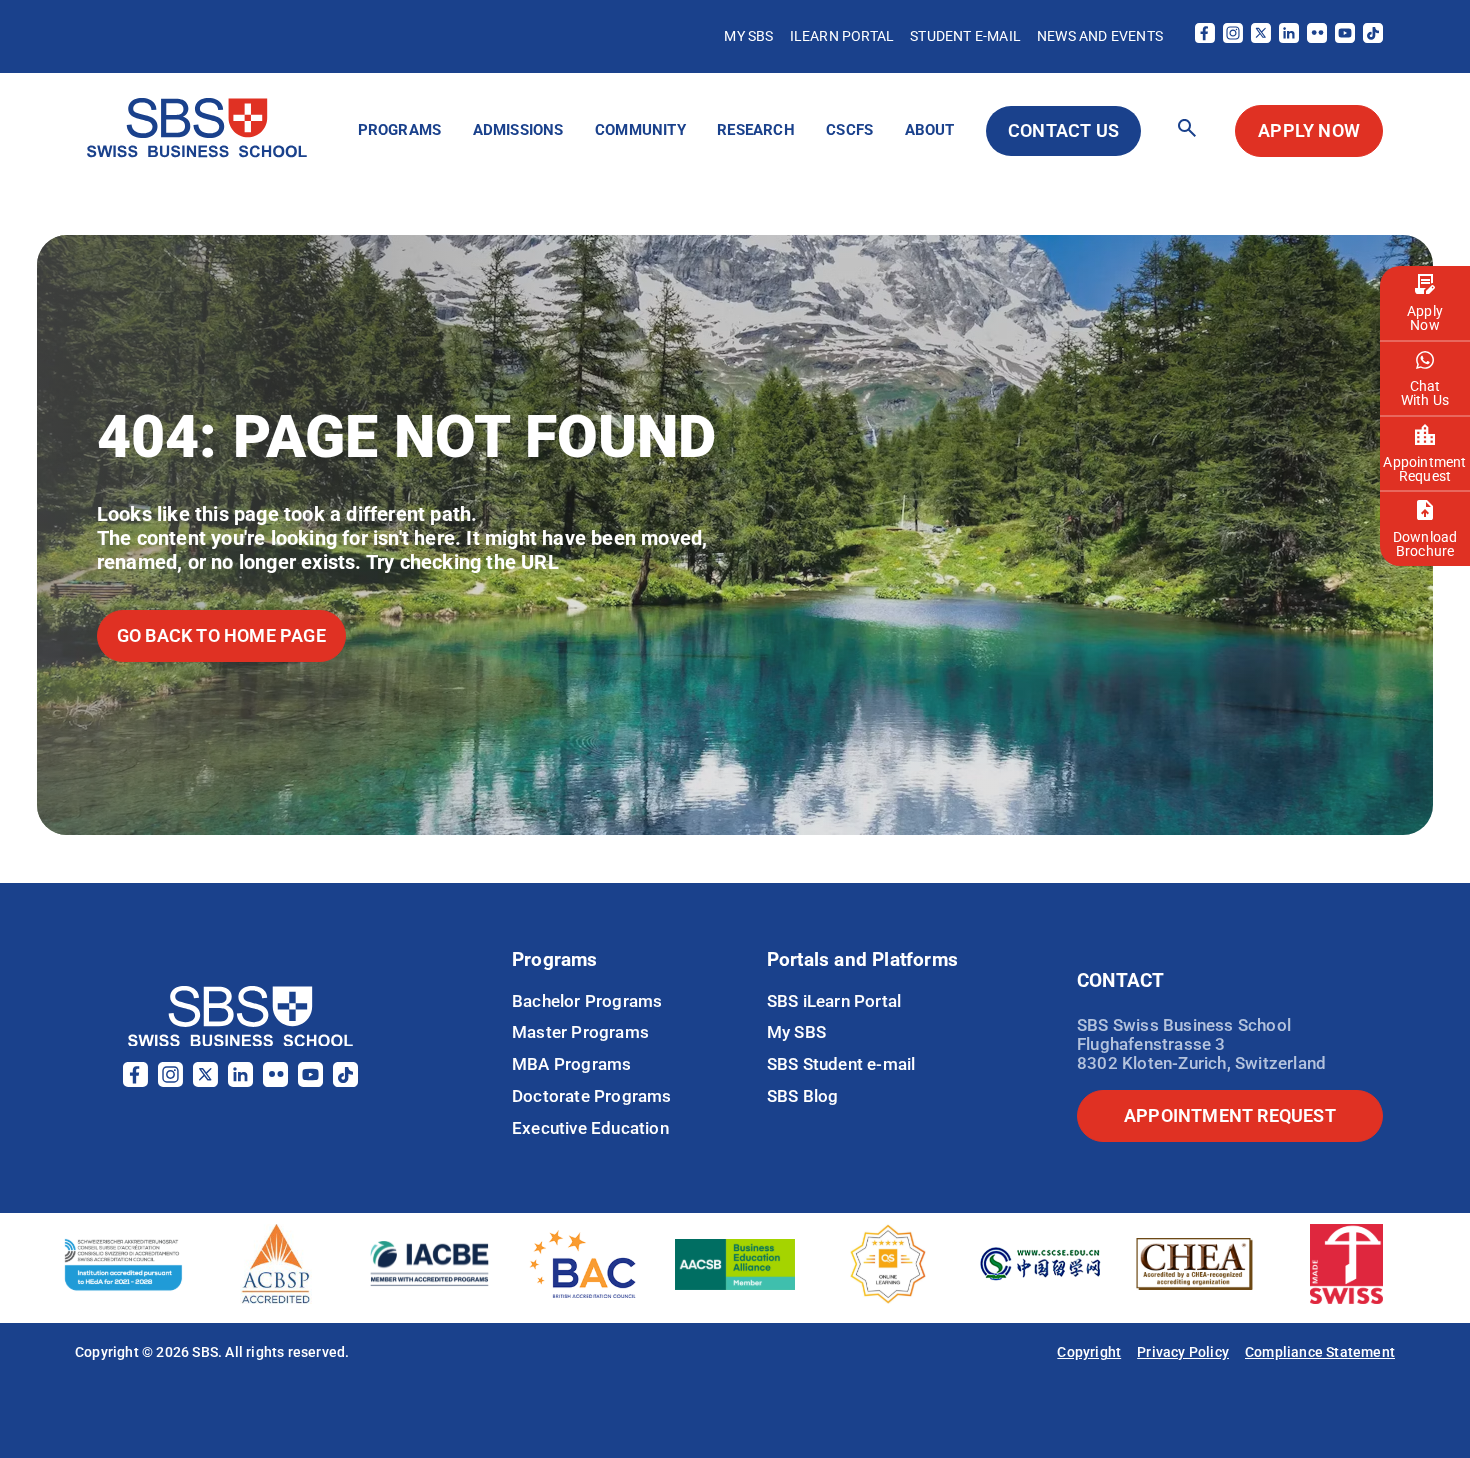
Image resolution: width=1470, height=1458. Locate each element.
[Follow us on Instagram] (1233, 37)
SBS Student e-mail (841, 1064)
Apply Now (1425, 318)
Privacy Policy (1183, 1352)
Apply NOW (1309, 130)
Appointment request (1230, 1115)
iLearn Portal (842, 36)
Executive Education (590, 1128)
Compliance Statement (1320, 1352)
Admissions (518, 130)
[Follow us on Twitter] (1261, 37)
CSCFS (849, 130)
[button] (1187, 129)
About (930, 130)
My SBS (748, 36)
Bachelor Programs (587, 1001)
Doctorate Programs (592, 1096)
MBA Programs (571, 1064)
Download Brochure (1425, 544)
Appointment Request (1424, 469)
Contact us (1063, 130)
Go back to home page (221, 635)
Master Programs (580, 1032)
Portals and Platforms (862, 959)
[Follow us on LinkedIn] (1289, 37)
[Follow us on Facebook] (1205, 37)
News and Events (1100, 36)
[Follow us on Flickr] (1317, 37)
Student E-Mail (965, 36)
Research (756, 130)
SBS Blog (803, 1096)
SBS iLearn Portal (834, 1001)
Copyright (1089, 1352)
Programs (400, 130)
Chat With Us (1425, 393)
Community (640, 130)
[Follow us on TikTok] (1373, 37)
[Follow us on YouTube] (1345, 37)
